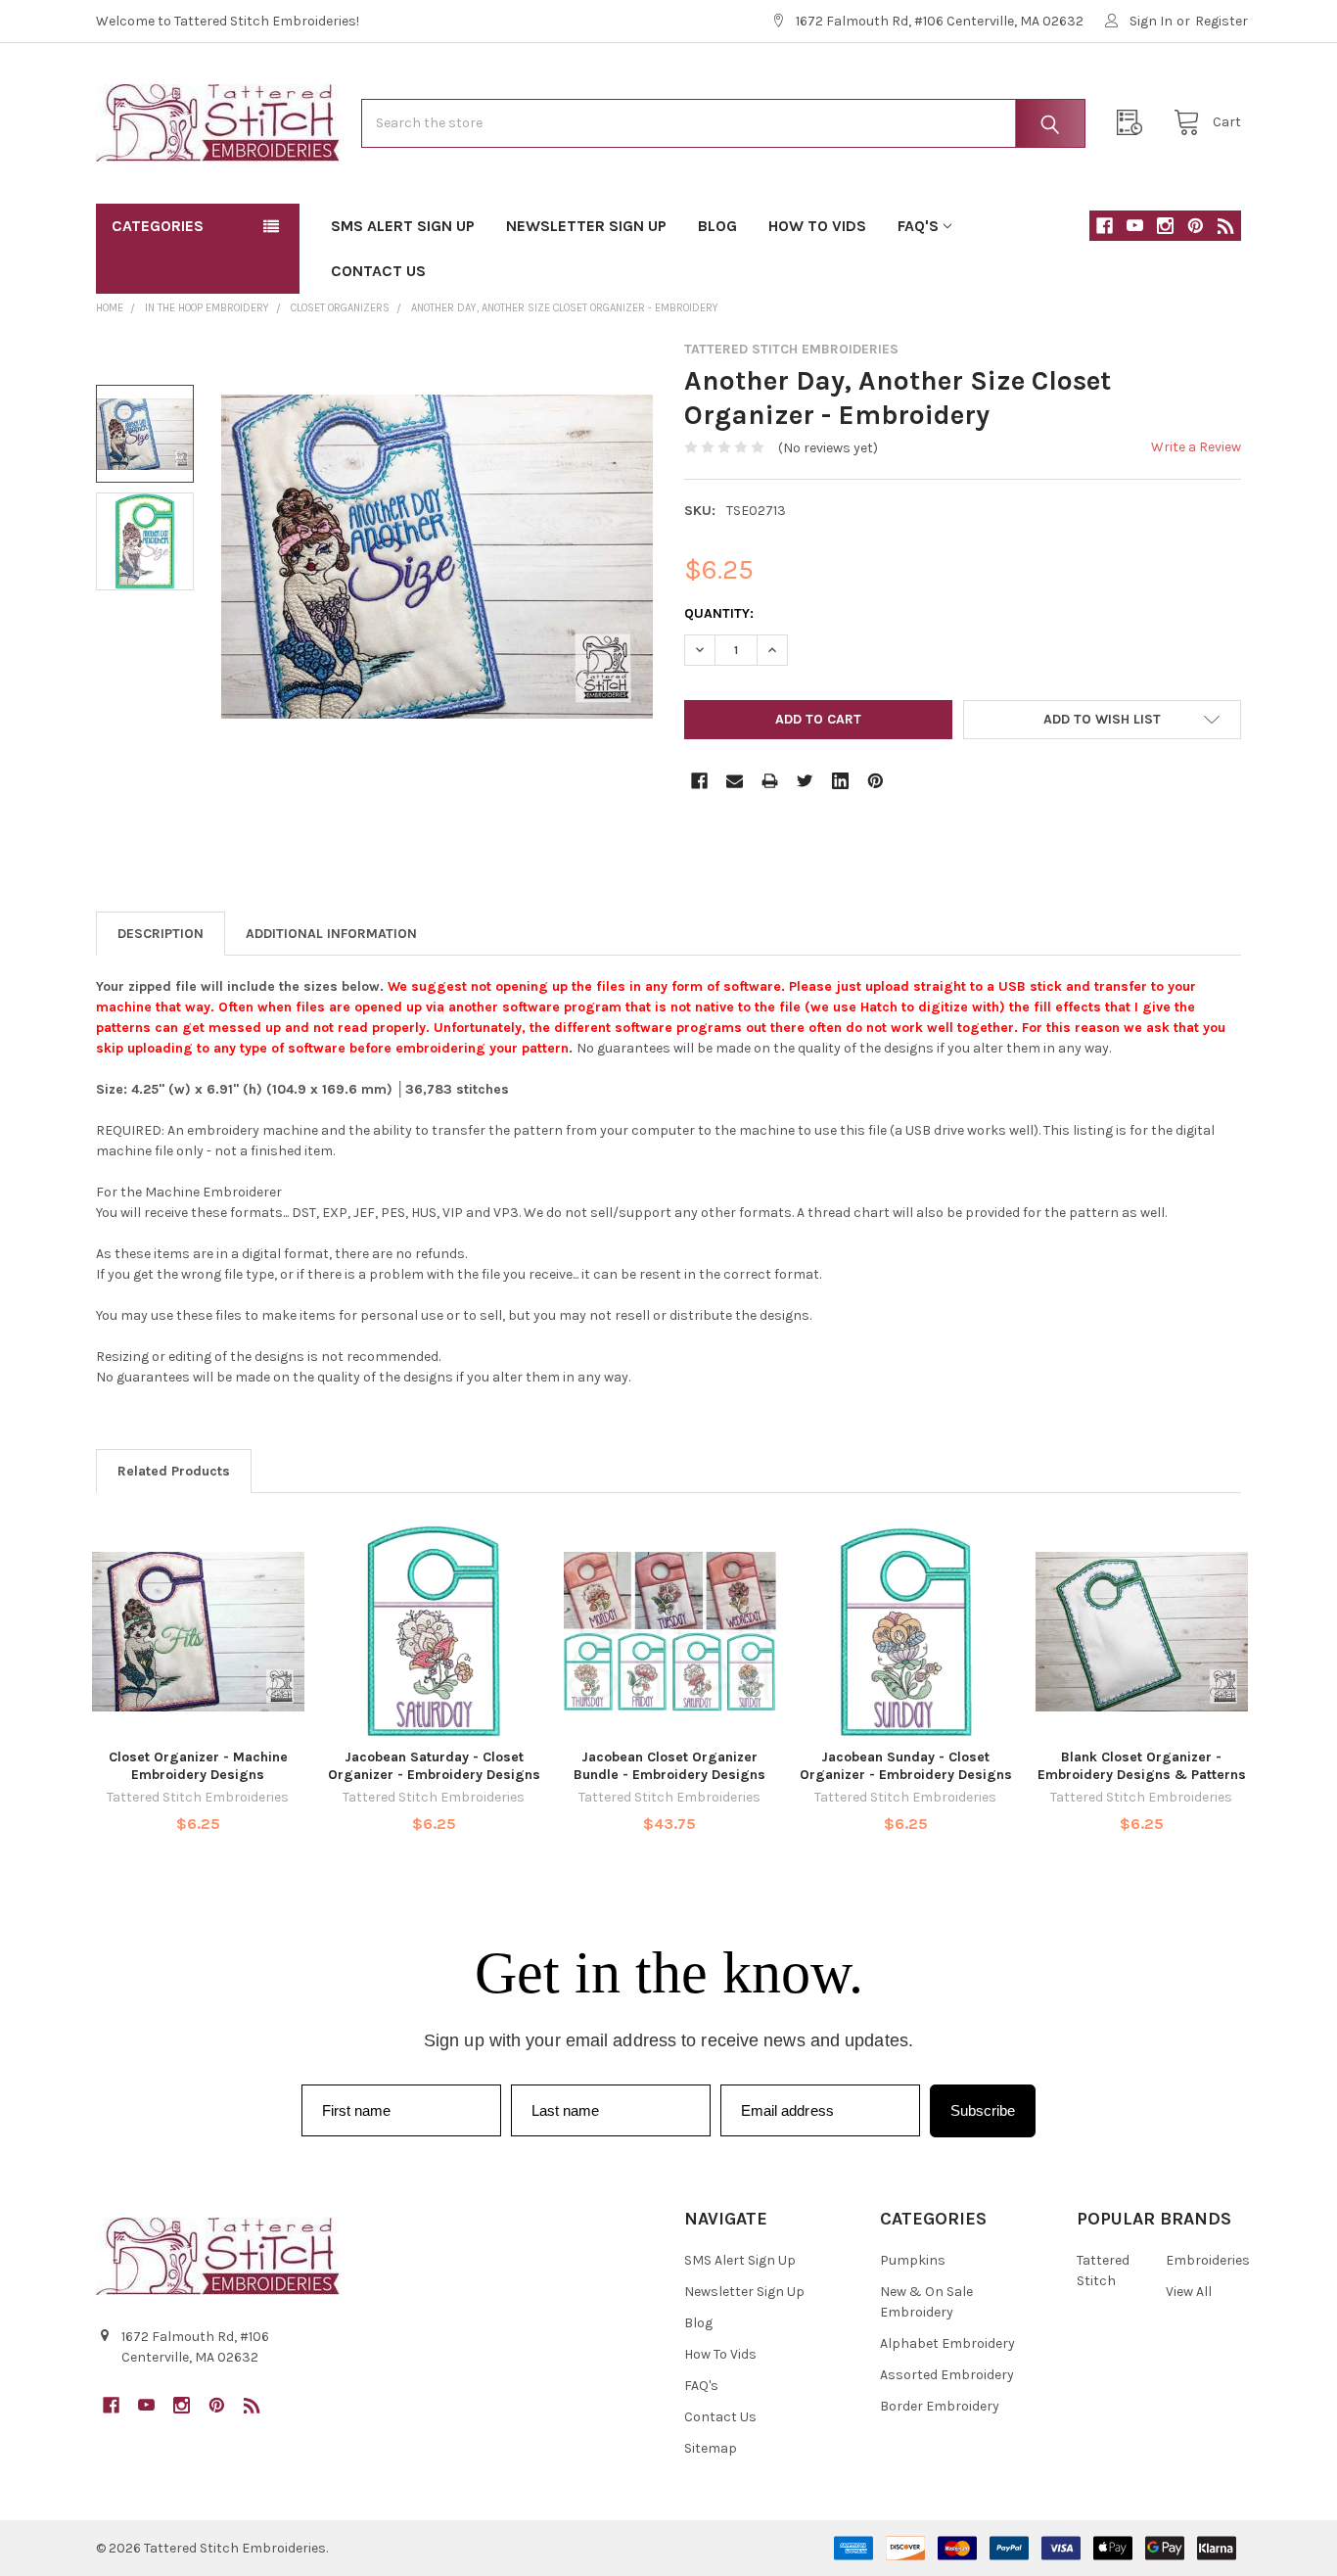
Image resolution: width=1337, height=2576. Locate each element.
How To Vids (817, 226)
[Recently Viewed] (1134, 123)
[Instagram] (1165, 226)
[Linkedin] (840, 781)
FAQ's (918, 226)
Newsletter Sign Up (586, 226)
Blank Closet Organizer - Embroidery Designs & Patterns (1142, 1766)
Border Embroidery (940, 2406)
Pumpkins (913, 2260)
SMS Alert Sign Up (403, 226)
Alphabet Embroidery (947, 2343)
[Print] (770, 781)
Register (1222, 21)
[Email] (735, 781)
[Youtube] (1135, 226)
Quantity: (719, 613)
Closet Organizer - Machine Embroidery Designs (198, 1766)
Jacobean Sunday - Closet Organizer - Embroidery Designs (906, 1766)
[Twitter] (805, 781)
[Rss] (1226, 226)
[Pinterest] (1196, 226)
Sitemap (711, 2448)
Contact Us (378, 271)
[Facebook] (1105, 226)
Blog (717, 226)
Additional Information (331, 934)
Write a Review (1196, 447)
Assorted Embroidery (947, 2375)
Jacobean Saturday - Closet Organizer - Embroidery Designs (434, 1766)
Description (161, 934)
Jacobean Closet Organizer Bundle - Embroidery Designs (669, 1766)
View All (1189, 2292)
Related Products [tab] (174, 1471)
